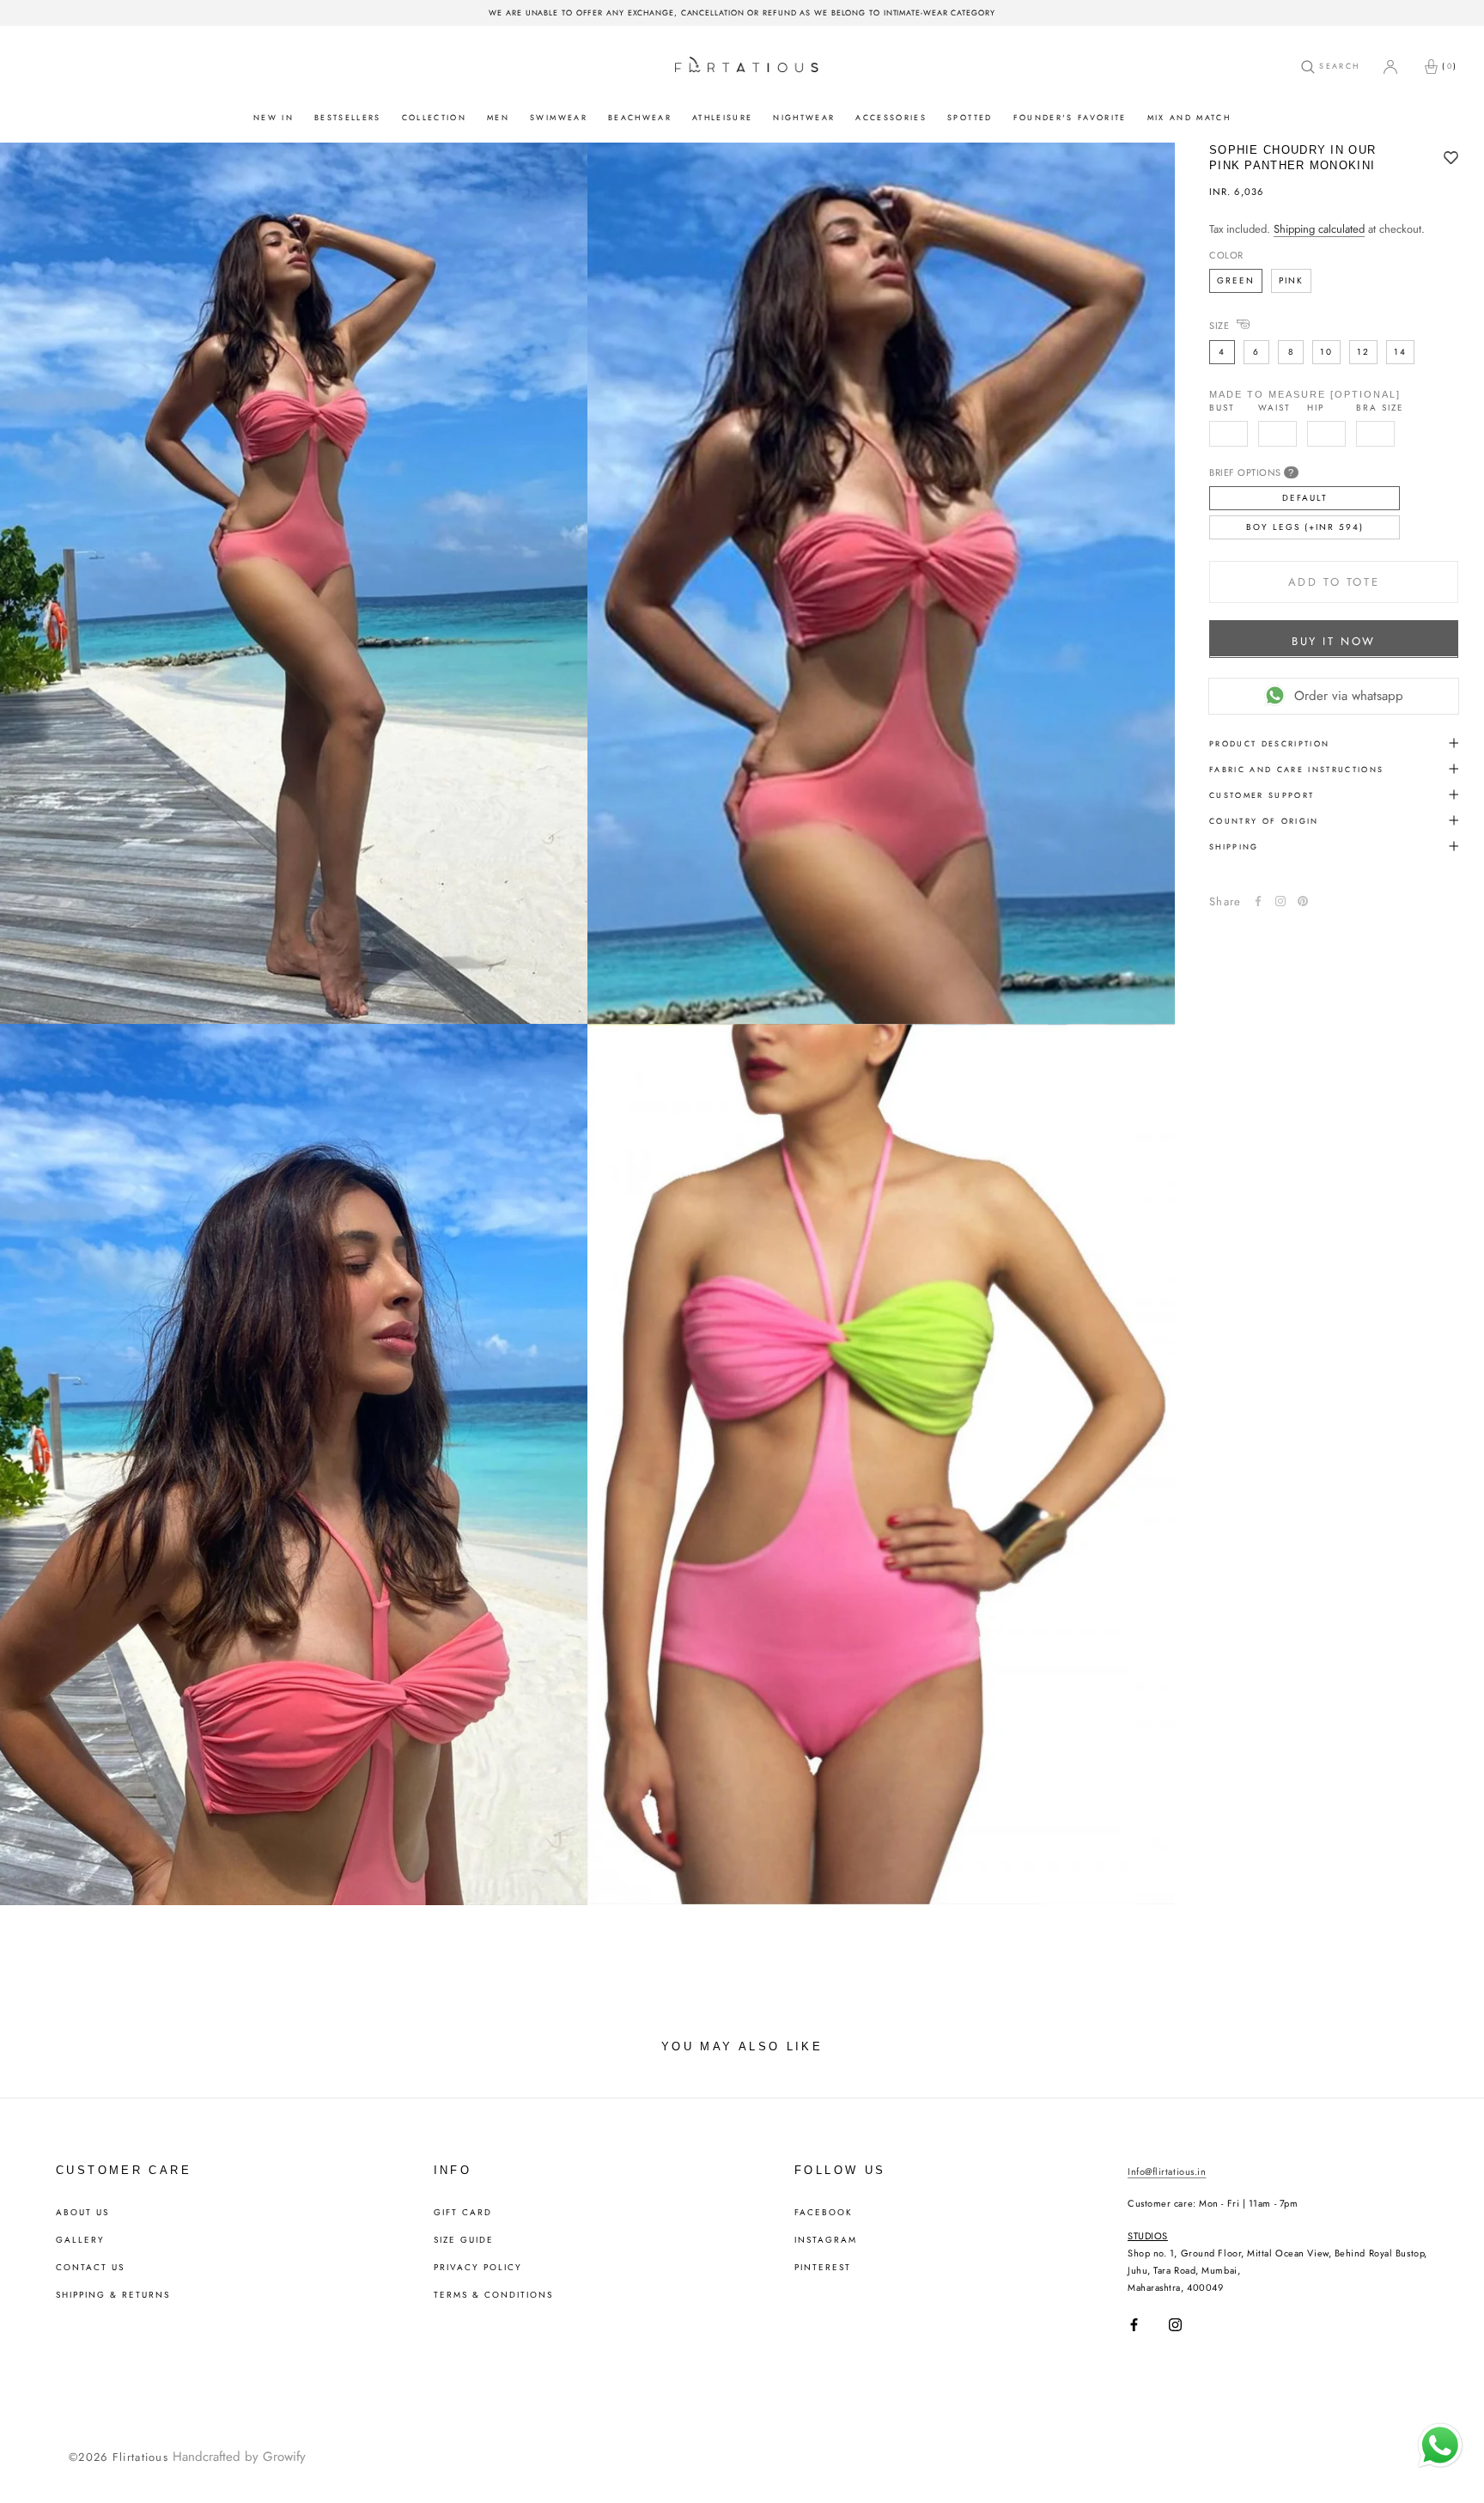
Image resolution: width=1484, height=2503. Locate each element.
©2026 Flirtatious (119, 2457)
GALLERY (80, 2240)
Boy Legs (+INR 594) (1305, 526)
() (1450, 66)
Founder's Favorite (1070, 117)
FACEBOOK (824, 2213)
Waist (1274, 407)
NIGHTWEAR (804, 117)
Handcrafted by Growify (239, 2457)
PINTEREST (823, 2268)
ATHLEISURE (722, 117)
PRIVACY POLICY (478, 2268)
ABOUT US (82, 2213)
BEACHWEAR (640, 117)
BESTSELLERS (348, 117)
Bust (1222, 407)
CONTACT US (90, 2268)
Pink (1291, 280)
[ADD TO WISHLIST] (1451, 159)
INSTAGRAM (826, 2240)
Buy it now (1334, 640)
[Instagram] (1175, 2325)
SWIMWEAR (559, 117)
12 (1363, 351)
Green (1236, 280)
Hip (1316, 407)
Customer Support (1262, 794)
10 (1326, 351)
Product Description (1269, 743)
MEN (498, 117)
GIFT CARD (463, 2213)
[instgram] (1280, 901)
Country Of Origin (1264, 820)
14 (1400, 351)
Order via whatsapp (1349, 695)
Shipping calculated (1319, 229)
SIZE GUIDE (464, 2240)
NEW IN (274, 117)
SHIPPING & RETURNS (113, 2295)
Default (1305, 497)
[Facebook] (1258, 901)
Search (1337, 66)
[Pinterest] (1303, 901)
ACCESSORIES (891, 117)
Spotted (970, 117)
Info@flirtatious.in (1167, 2171)
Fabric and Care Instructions (1297, 768)
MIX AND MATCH (1189, 117)
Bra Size (1380, 407)
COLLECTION (434, 117)
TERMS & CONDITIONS (493, 2295)
